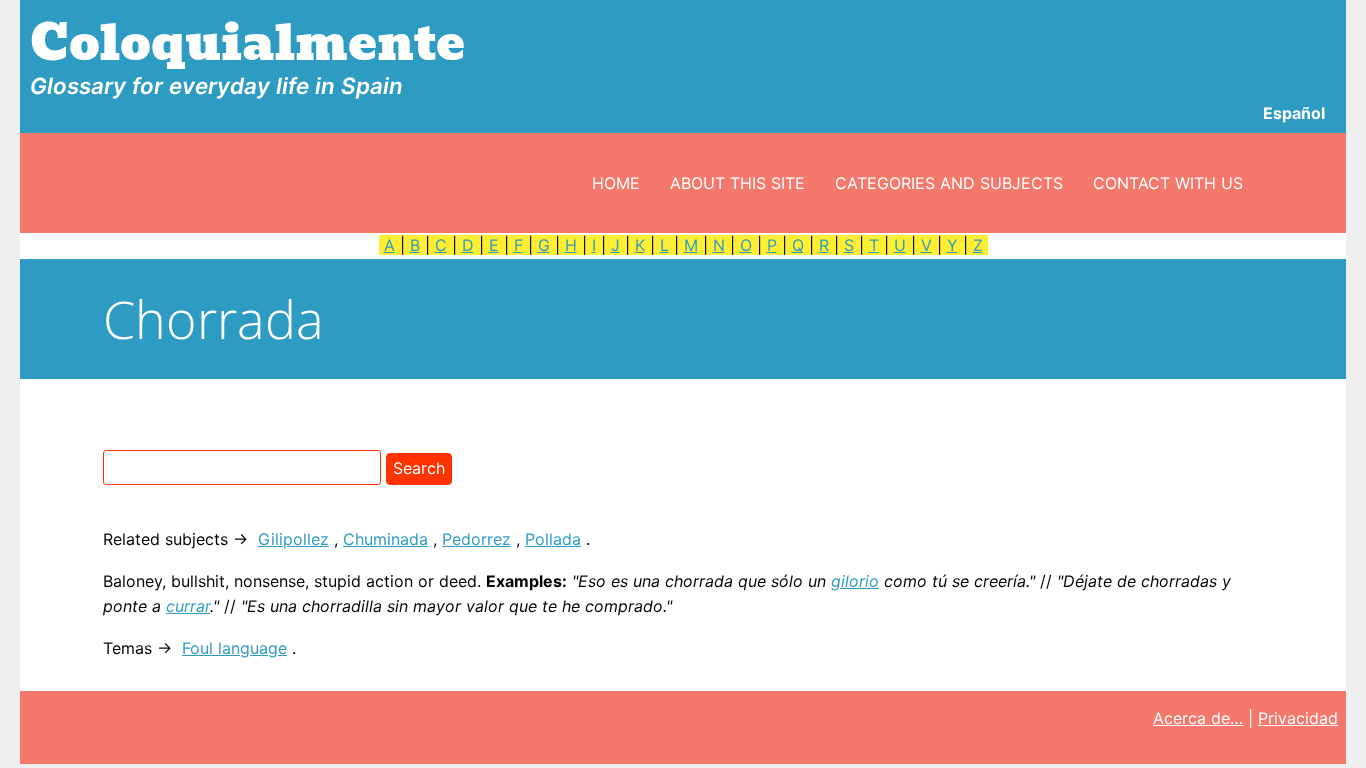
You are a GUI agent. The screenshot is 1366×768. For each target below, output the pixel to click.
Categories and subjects (949, 183)
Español (1294, 113)
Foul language (234, 648)
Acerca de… (1198, 718)
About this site (737, 183)
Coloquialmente (247, 43)
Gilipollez (293, 539)
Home (616, 183)
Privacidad (1298, 718)
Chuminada (385, 539)
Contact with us (1168, 183)
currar (188, 606)
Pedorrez (476, 539)
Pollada (553, 539)
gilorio (855, 581)
